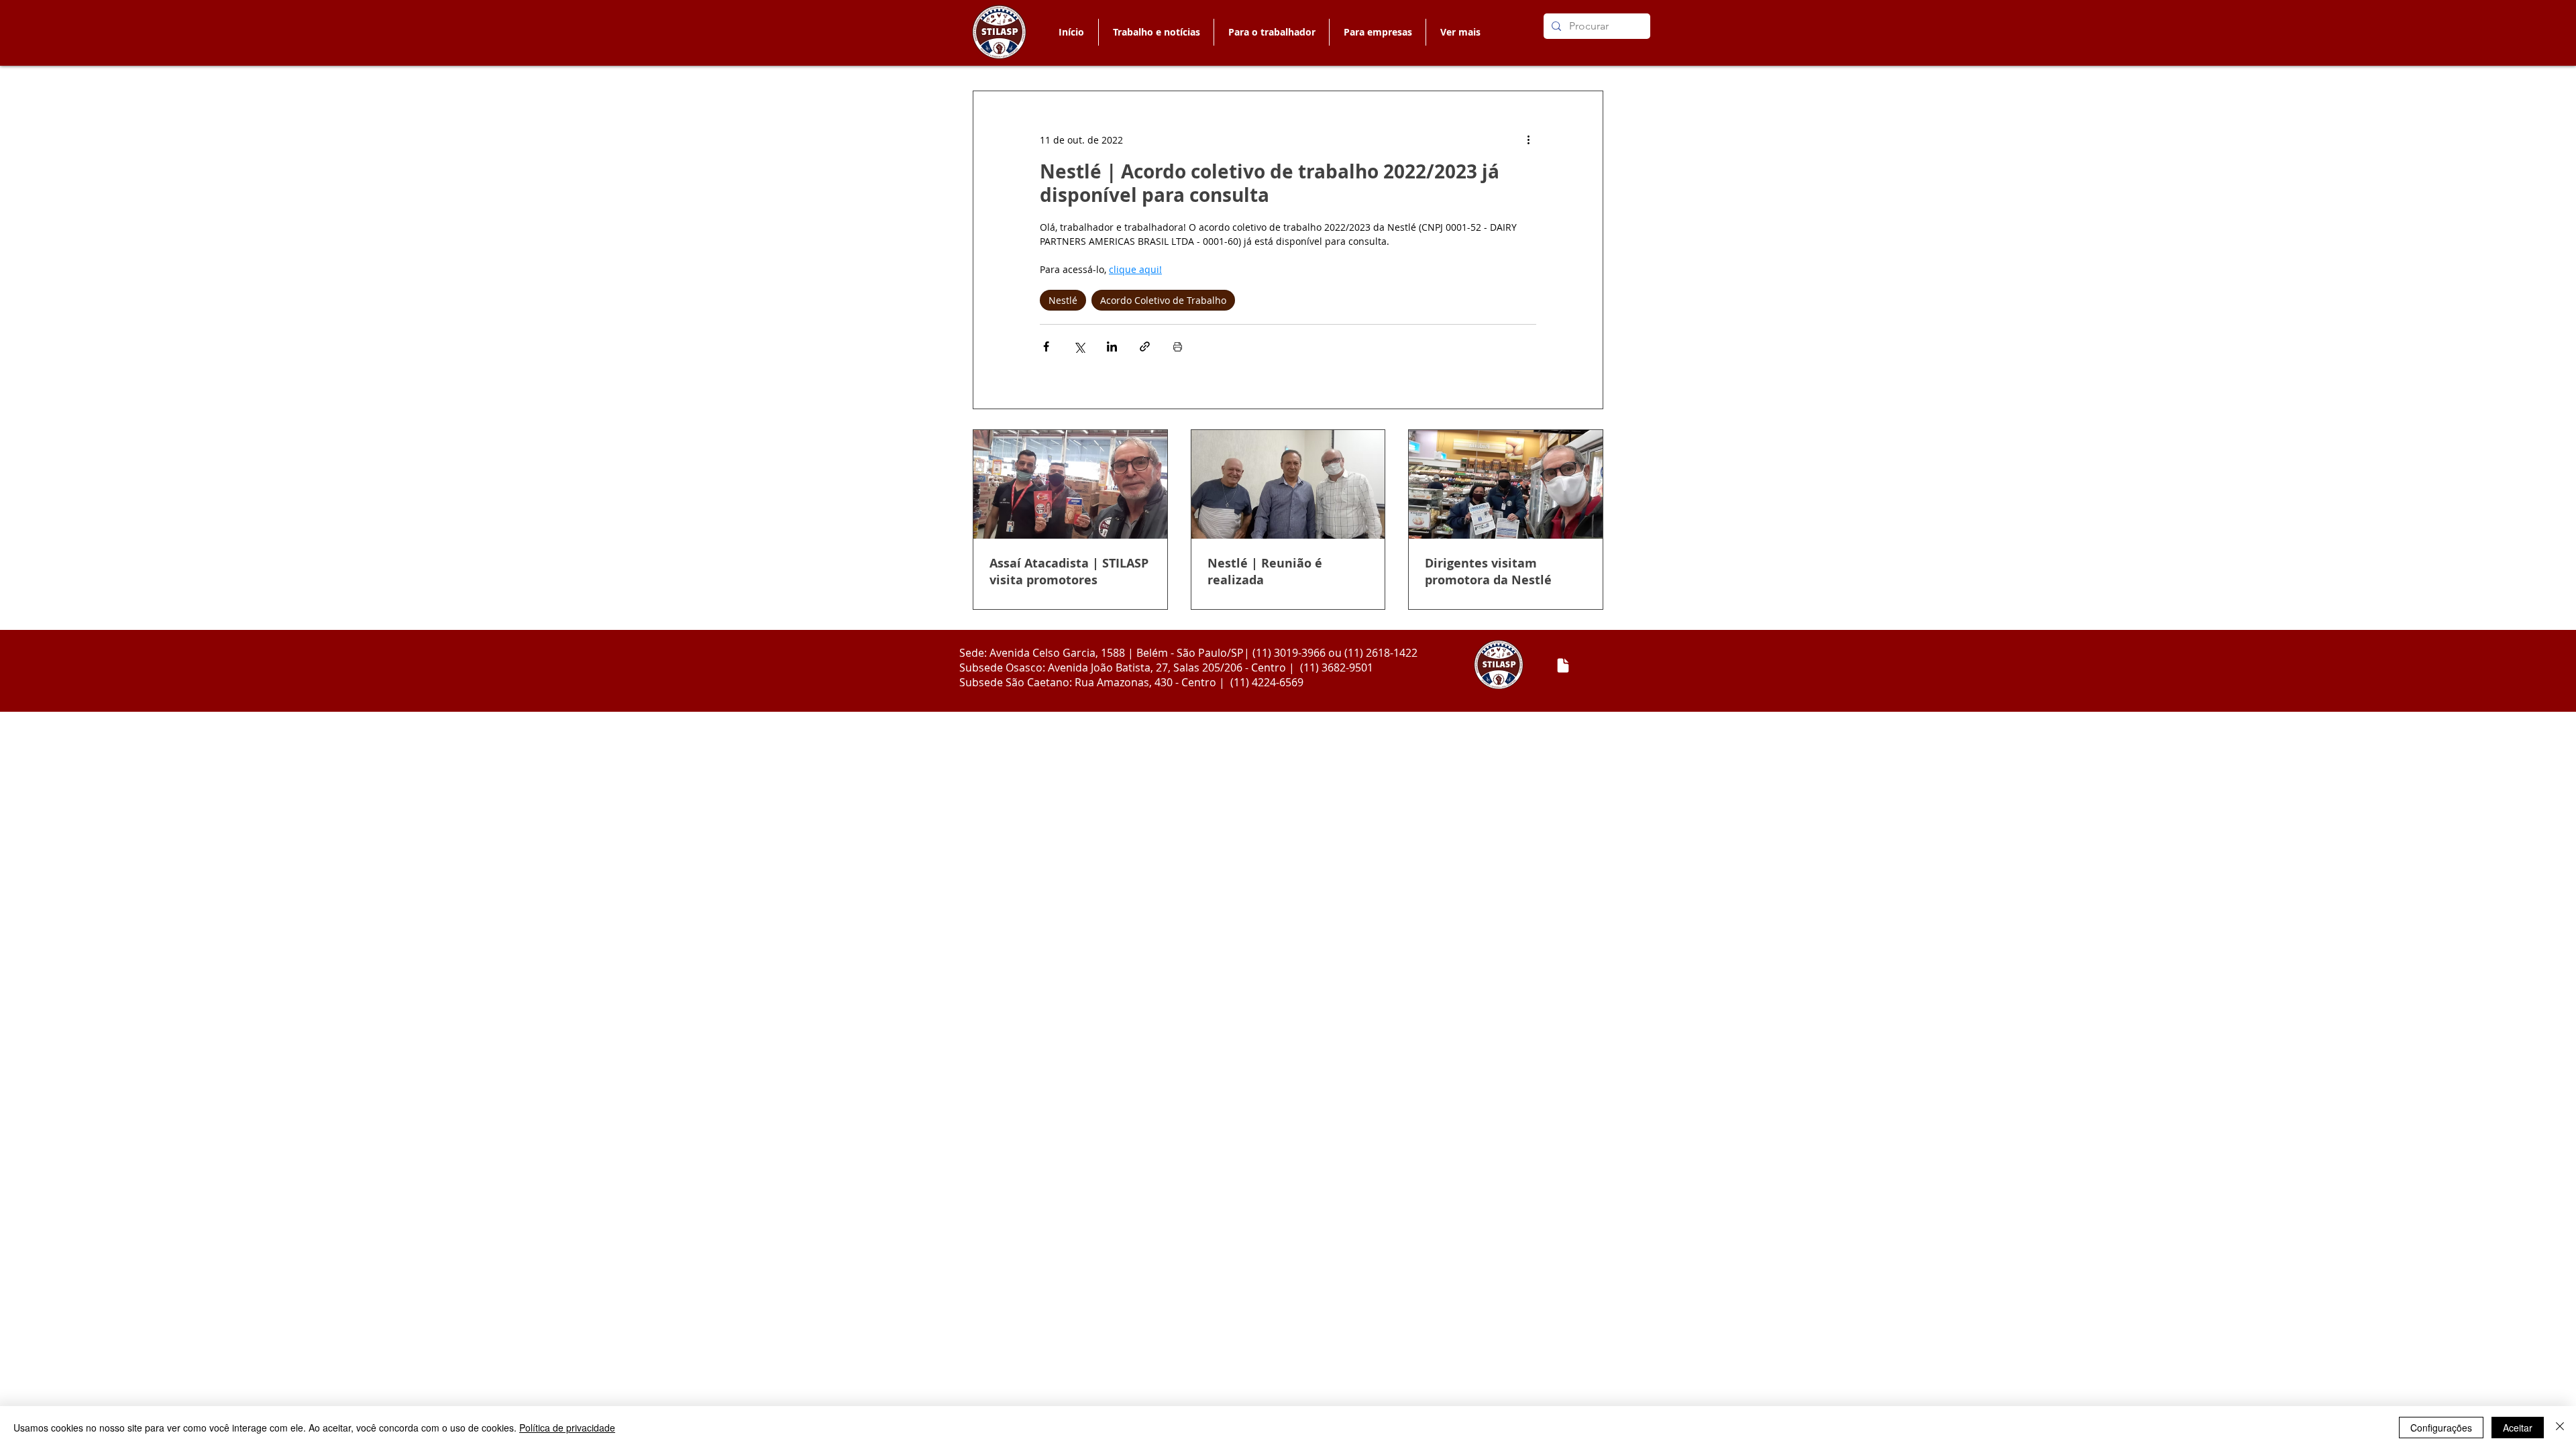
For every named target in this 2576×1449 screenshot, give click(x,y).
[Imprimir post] (1178, 346)
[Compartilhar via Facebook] (1046, 346)
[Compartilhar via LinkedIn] (1112, 346)
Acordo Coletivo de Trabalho (1163, 300)
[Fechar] (2560, 1428)
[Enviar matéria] (1563, 665)
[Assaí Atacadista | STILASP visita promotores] (1070, 484)
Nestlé (1063, 300)
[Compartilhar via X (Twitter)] (1079, 346)
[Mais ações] (1528, 140)
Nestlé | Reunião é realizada (1265, 572)
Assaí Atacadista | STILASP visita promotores (1069, 572)
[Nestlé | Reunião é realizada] (1288, 484)
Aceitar (2518, 1428)
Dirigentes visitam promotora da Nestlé (1488, 572)
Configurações (2441, 1428)
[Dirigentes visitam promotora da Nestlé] (1506, 484)
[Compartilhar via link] (1145, 346)
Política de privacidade (567, 1428)
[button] (1271, 32)
